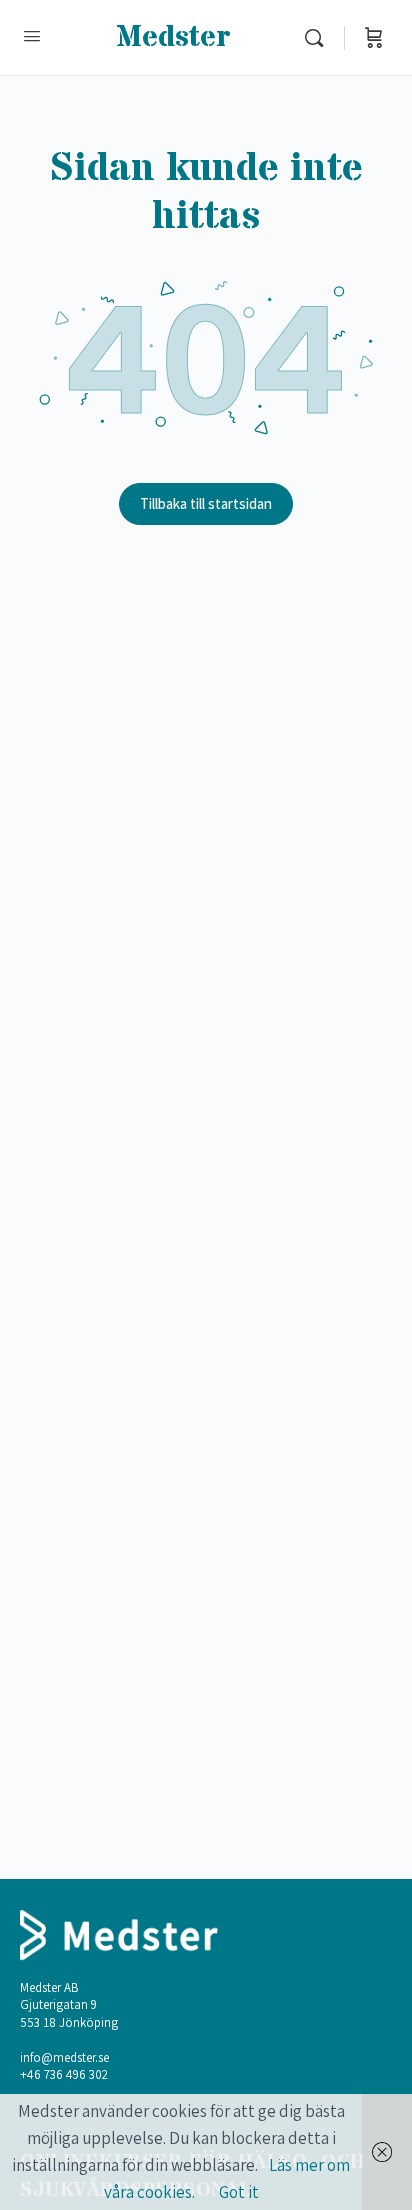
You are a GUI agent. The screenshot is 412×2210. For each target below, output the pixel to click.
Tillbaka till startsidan (206, 503)
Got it (239, 2192)
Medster (173, 37)
